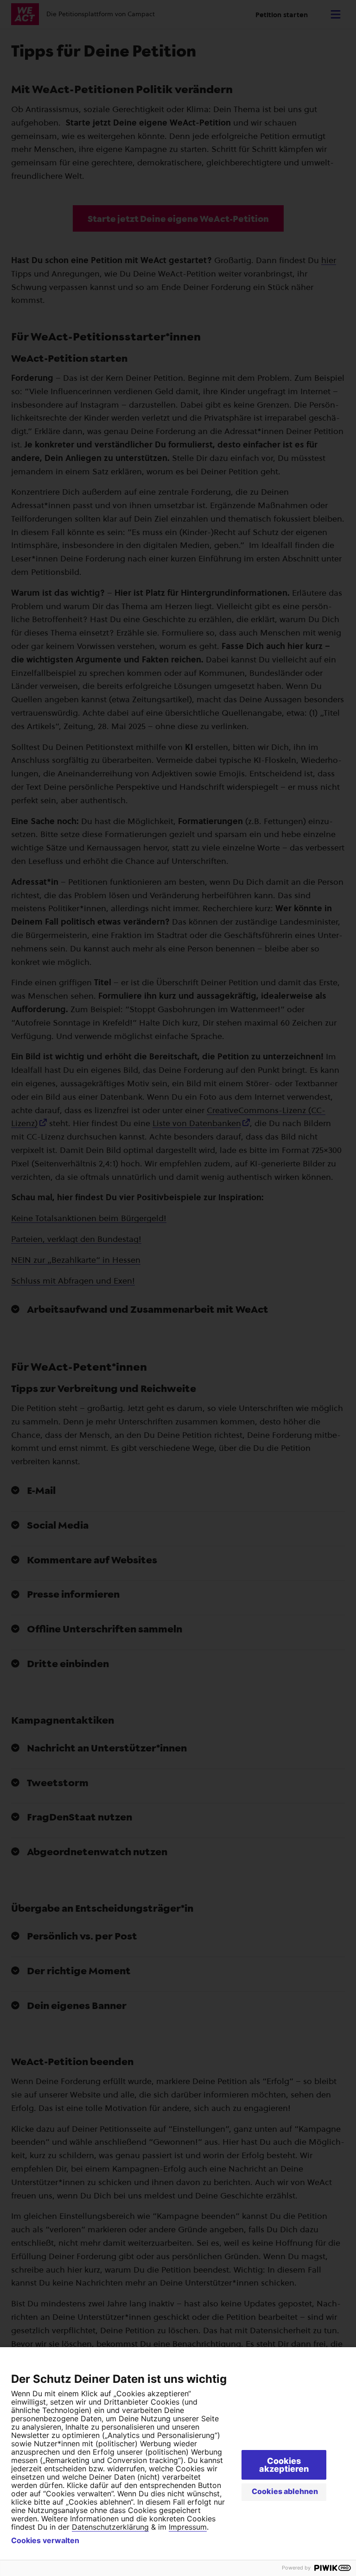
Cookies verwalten (45, 2540)
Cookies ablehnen (285, 2491)
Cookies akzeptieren (284, 2465)
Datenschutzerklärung (110, 2527)
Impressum (188, 2527)
